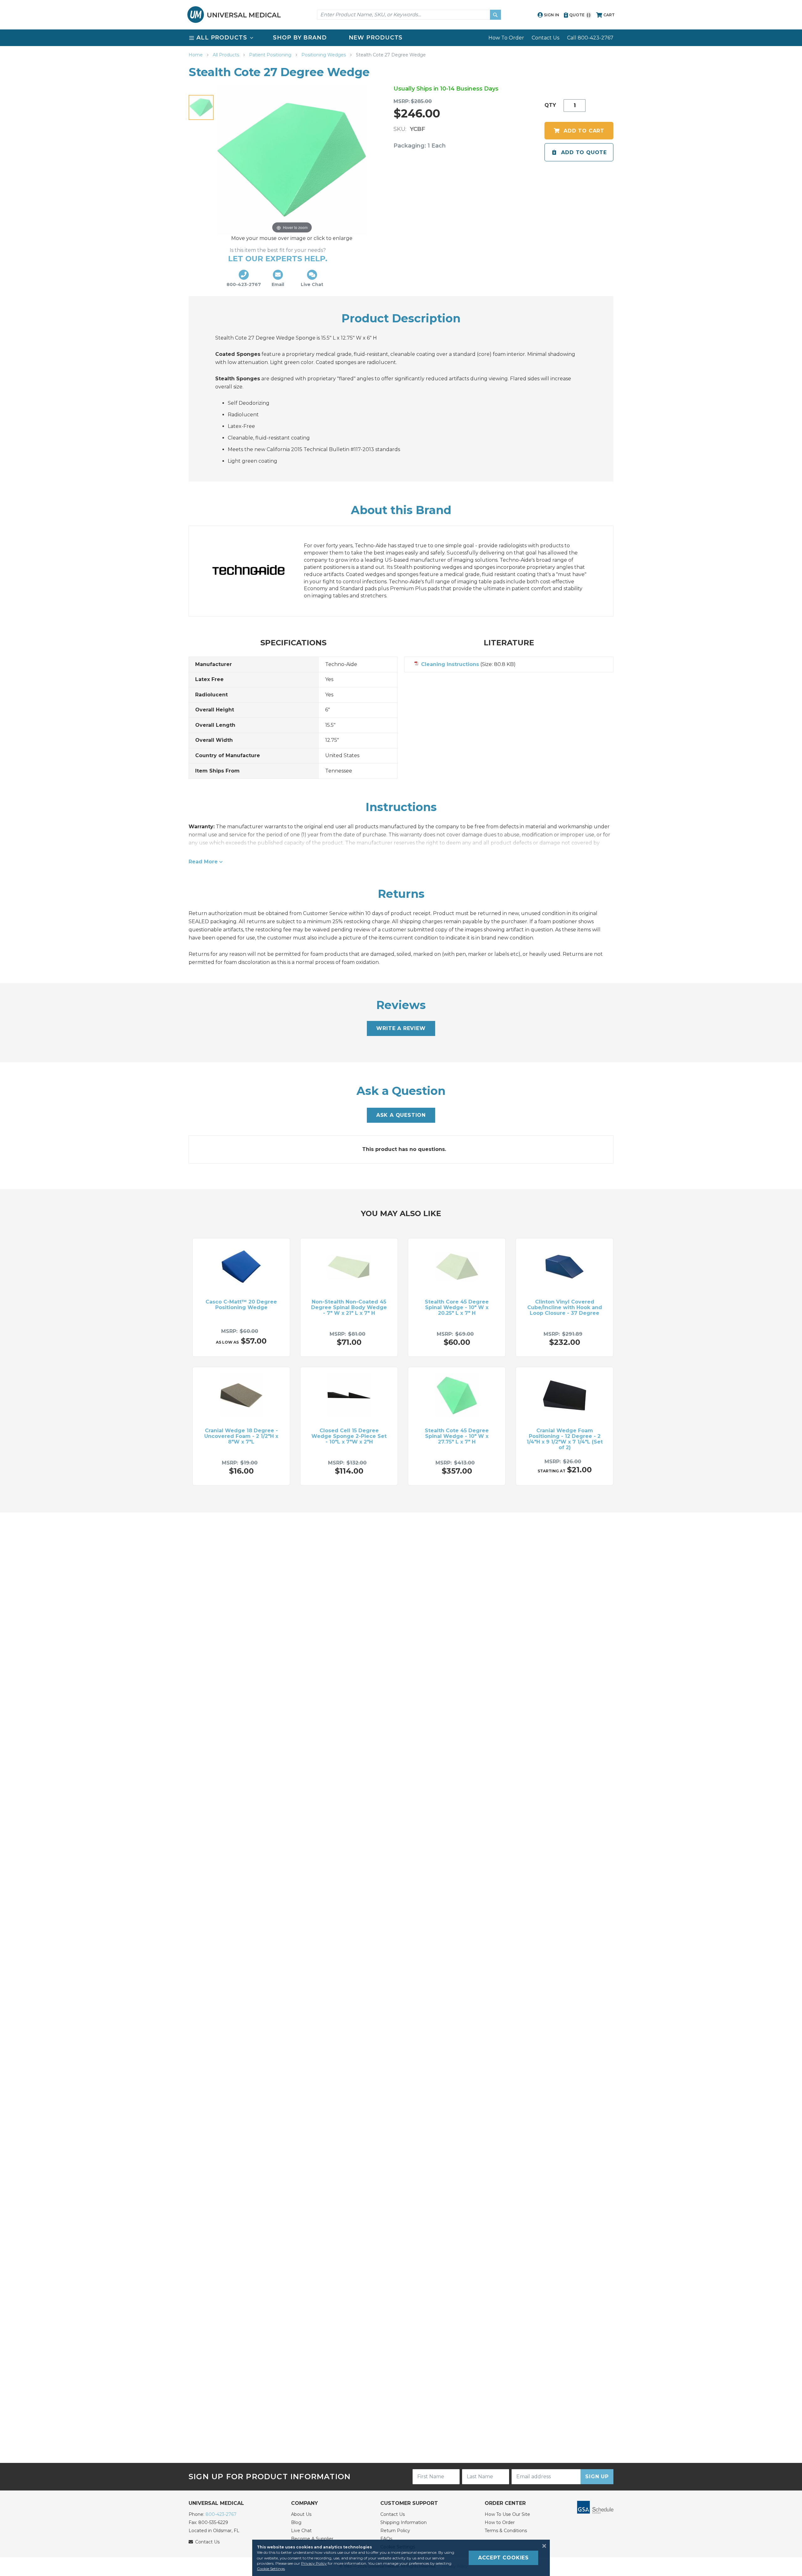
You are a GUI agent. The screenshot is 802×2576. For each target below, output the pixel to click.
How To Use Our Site (507, 2514)
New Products (376, 38)
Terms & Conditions (506, 2531)
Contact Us (545, 38)
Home (196, 55)
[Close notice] (542, 2546)
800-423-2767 (221, 2514)
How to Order (500, 2522)
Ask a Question (401, 1115)
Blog (296, 2522)
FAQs (386, 2539)
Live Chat (301, 2531)
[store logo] (234, 15)
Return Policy (395, 2531)
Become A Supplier (312, 2539)
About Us (301, 2514)
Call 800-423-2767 (590, 38)
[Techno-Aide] (255, 571)
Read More (203, 862)
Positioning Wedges (324, 55)
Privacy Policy (314, 2563)
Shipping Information (404, 2522)
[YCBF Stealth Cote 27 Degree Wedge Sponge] (201, 107)
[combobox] (409, 15)
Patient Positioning (271, 55)
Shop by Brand (300, 38)
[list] (401, 38)
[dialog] (401, 2558)
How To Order (506, 38)
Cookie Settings (271, 2569)
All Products (227, 55)
